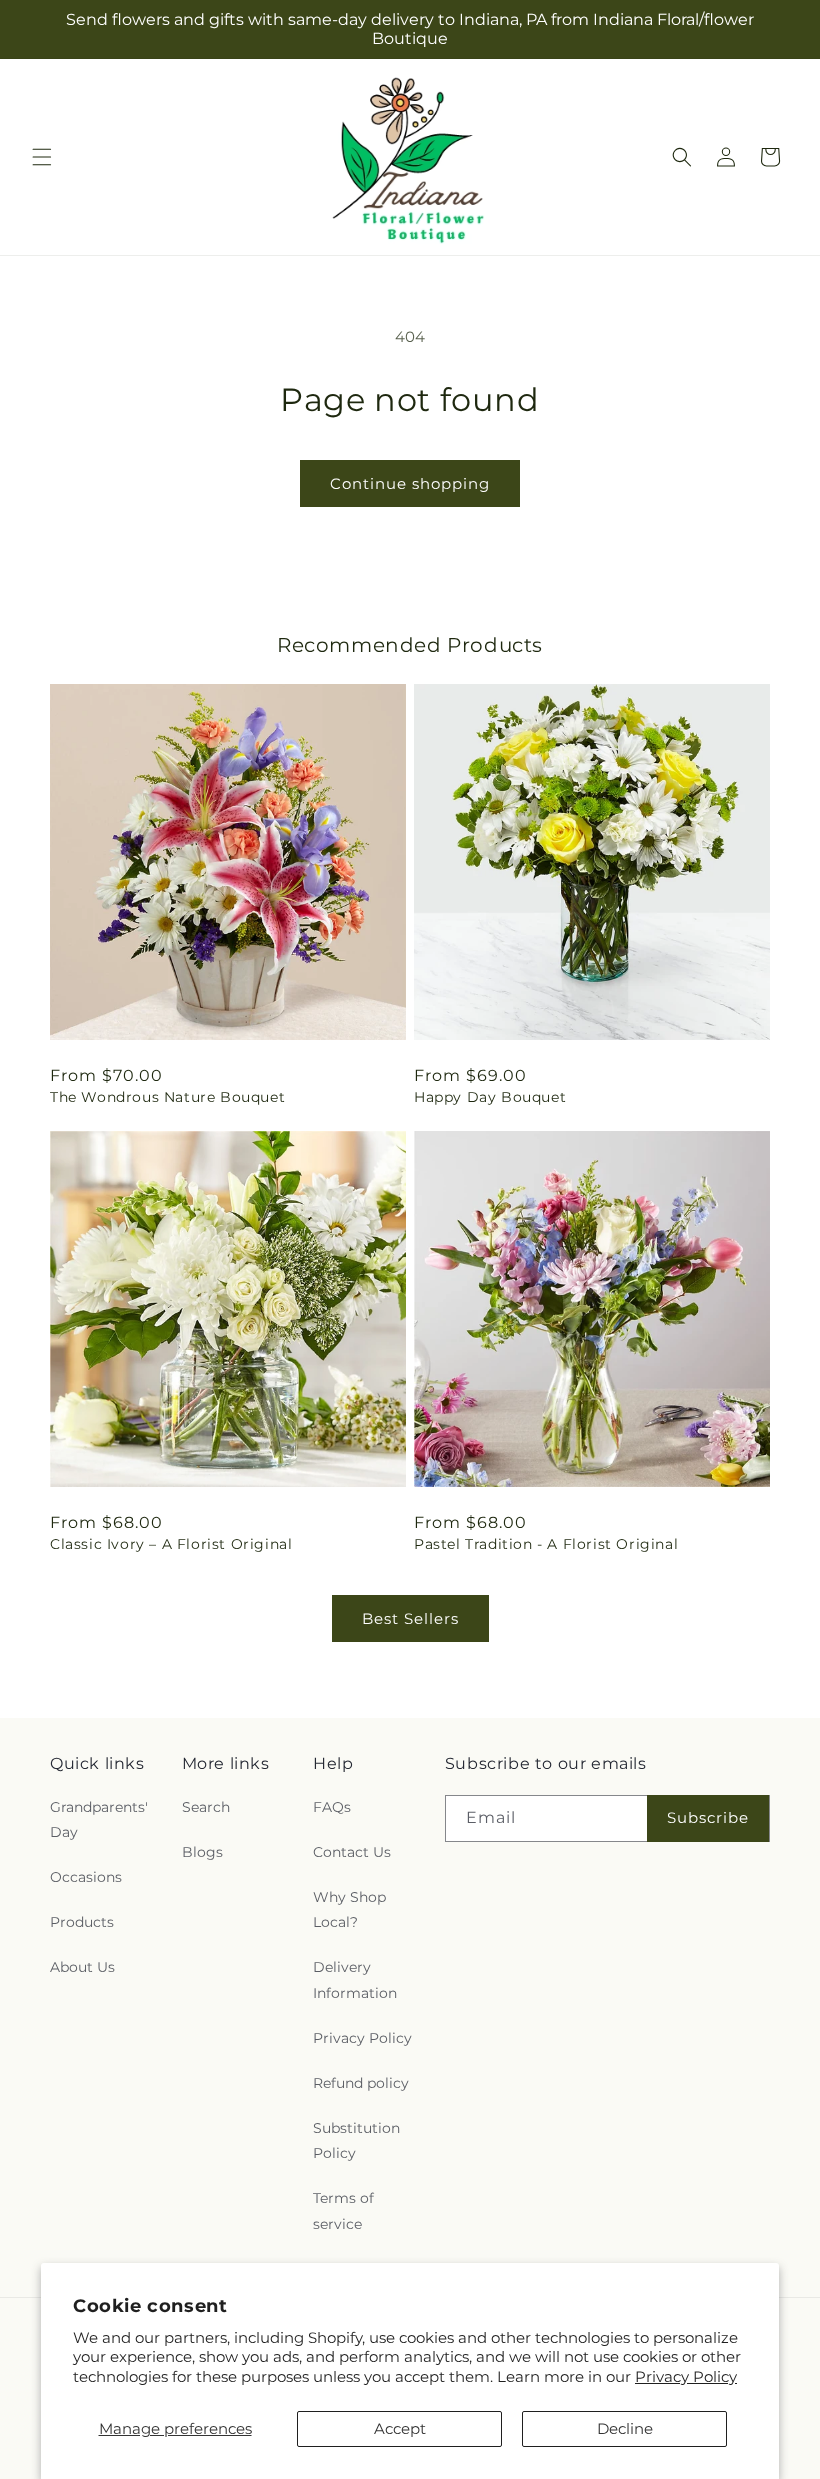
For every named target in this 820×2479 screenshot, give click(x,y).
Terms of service (343, 2210)
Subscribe (708, 1817)
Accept (400, 2428)
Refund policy (361, 2083)
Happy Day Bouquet (490, 1097)
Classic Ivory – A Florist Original (171, 1544)
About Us (82, 1967)
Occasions (86, 1877)
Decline (625, 2428)
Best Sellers (410, 1618)
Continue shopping (410, 483)
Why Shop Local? (349, 1909)
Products (82, 1922)
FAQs (332, 1807)
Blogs (202, 1852)
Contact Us (352, 1852)
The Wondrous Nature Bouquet (167, 1097)
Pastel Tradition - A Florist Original (546, 1544)
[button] (42, 157)
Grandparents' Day (99, 1819)
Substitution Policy (356, 2140)
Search (206, 1807)
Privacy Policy (686, 2376)
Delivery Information (355, 1979)
